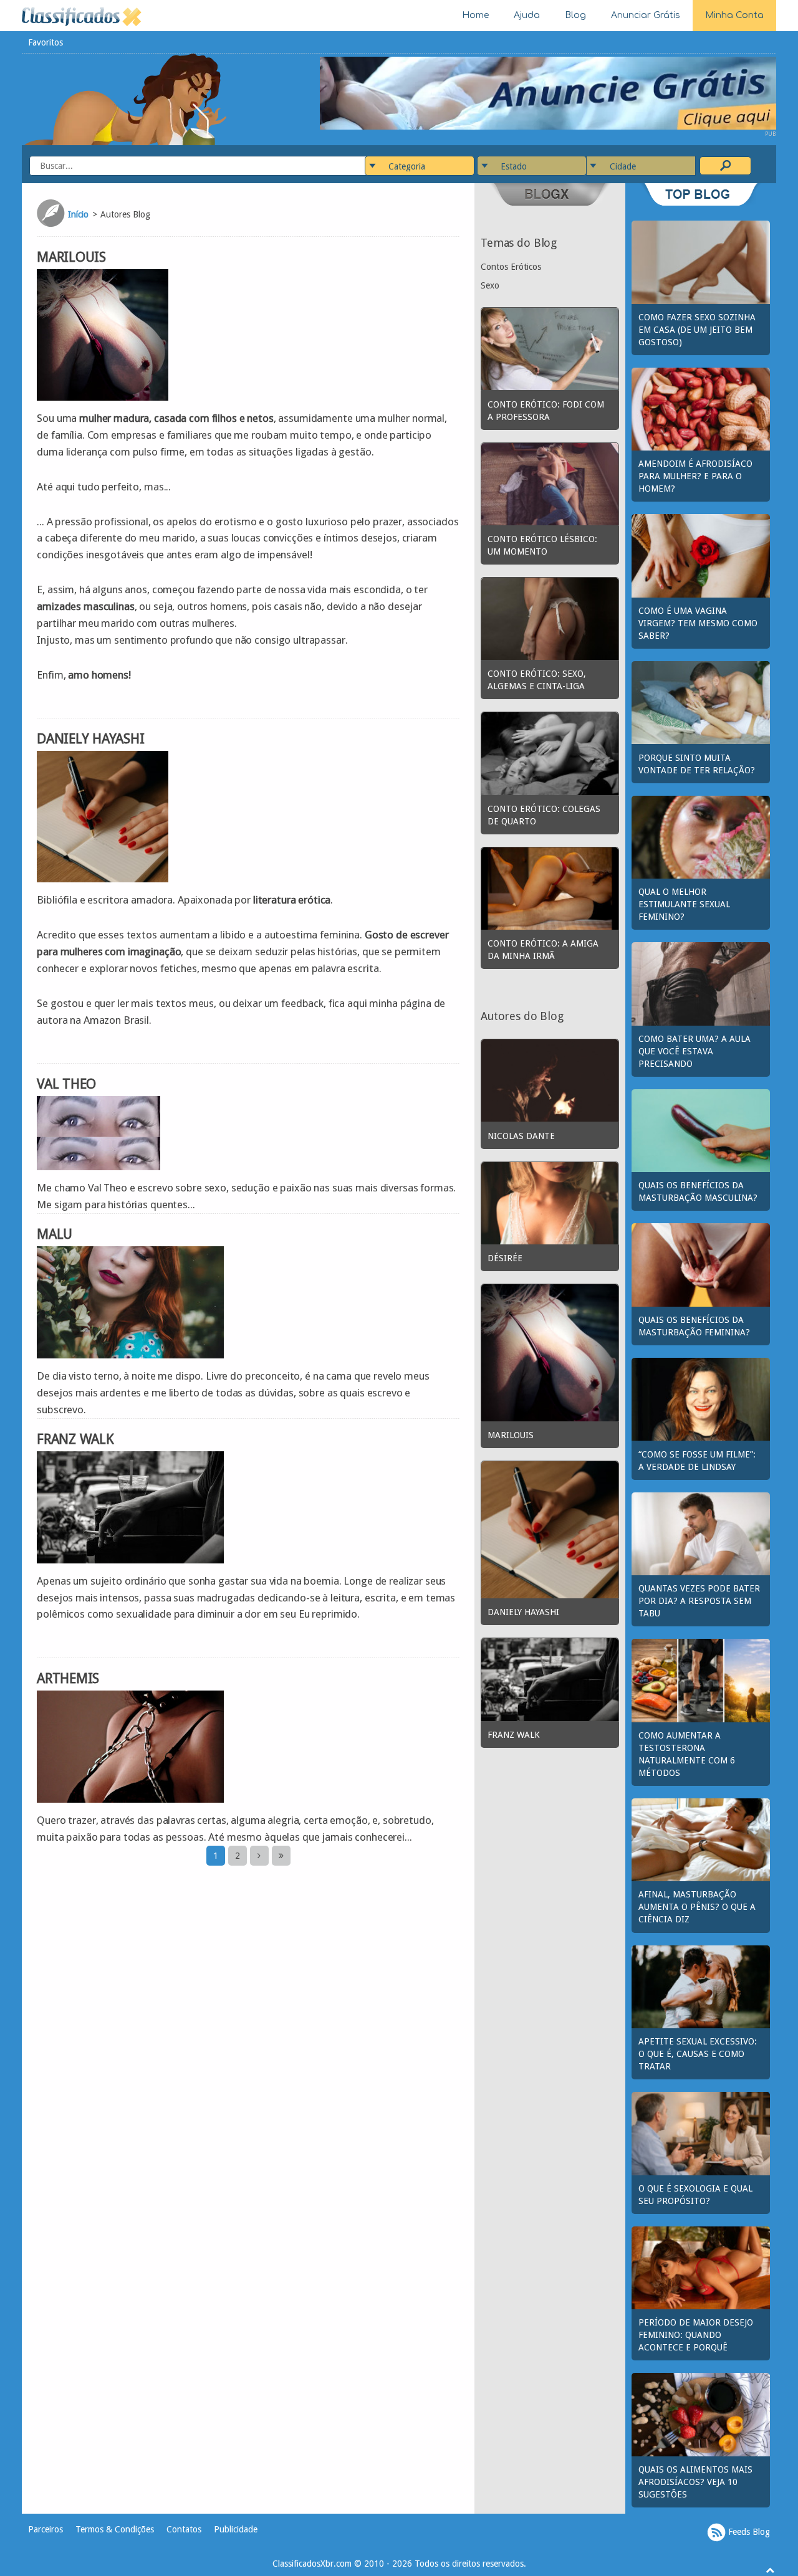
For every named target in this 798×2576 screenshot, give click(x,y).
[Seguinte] (259, 1856)
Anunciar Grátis (646, 15)
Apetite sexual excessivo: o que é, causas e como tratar (698, 2054)
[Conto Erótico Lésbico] (550, 483)
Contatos (184, 2529)
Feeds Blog (748, 2532)
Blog (575, 15)
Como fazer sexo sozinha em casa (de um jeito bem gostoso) (697, 330)
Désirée (505, 1258)
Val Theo (66, 1084)
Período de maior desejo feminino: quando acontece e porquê (696, 2335)
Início (78, 214)
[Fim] (281, 1856)
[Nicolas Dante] (550, 1080)
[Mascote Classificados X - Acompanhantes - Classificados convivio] (125, 98)
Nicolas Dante (521, 1136)
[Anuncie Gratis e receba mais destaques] (548, 92)
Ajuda (527, 15)
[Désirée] (550, 1202)
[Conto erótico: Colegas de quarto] (550, 753)
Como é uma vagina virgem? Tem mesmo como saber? (698, 623)
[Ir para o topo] (770, 2570)
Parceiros (46, 2529)
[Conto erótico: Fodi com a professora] (550, 348)
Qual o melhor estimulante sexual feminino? (684, 904)
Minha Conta (734, 15)
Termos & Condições (115, 2529)
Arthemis (68, 1678)
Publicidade (236, 2529)
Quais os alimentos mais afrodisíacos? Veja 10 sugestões (695, 2482)
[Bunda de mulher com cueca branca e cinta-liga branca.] (550, 618)
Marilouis (71, 257)
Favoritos (46, 42)
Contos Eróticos (511, 267)
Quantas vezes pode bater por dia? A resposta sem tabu (699, 1601)
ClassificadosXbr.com (312, 2564)
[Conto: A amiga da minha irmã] (550, 888)
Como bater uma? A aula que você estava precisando (695, 1051)
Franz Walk (75, 1439)
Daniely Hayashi (90, 739)
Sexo (490, 285)
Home (475, 15)
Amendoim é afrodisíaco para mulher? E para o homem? (695, 476)
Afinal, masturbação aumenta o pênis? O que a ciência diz (697, 1907)
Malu (55, 1234)
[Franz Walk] (550, 1679)
